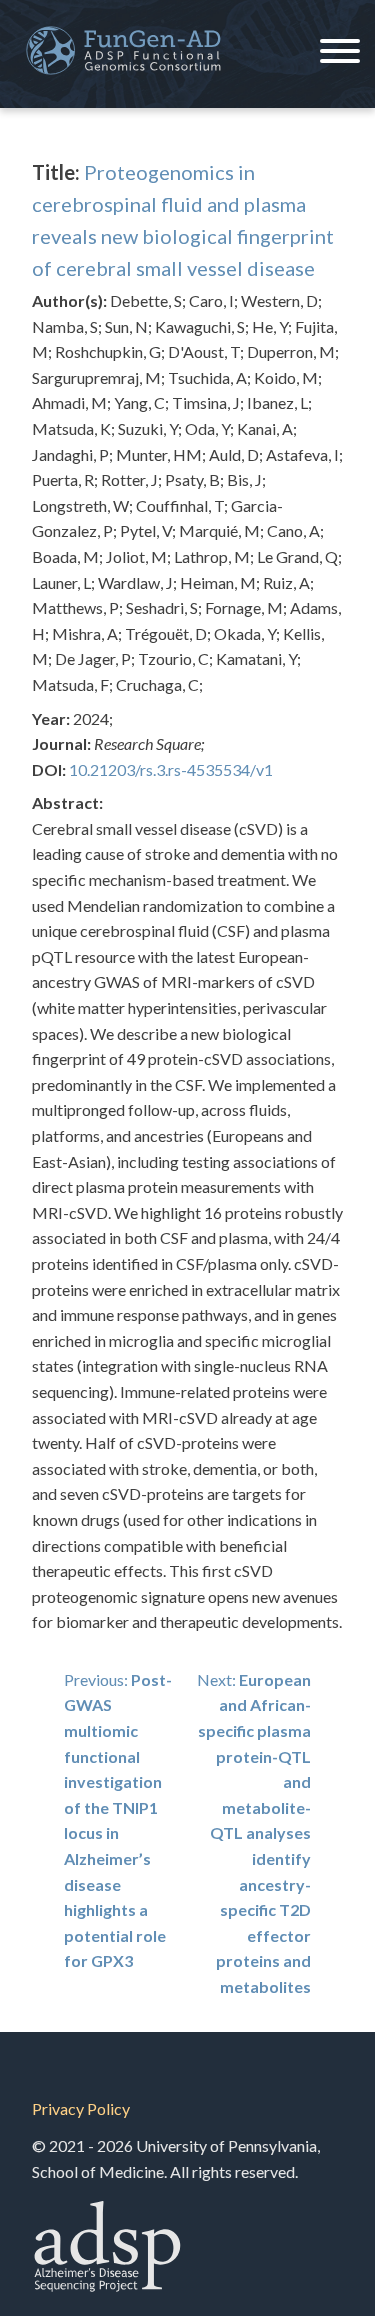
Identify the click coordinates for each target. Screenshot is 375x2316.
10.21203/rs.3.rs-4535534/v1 (171, 769)
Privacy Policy (81, 2108)
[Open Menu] (340, 54)
